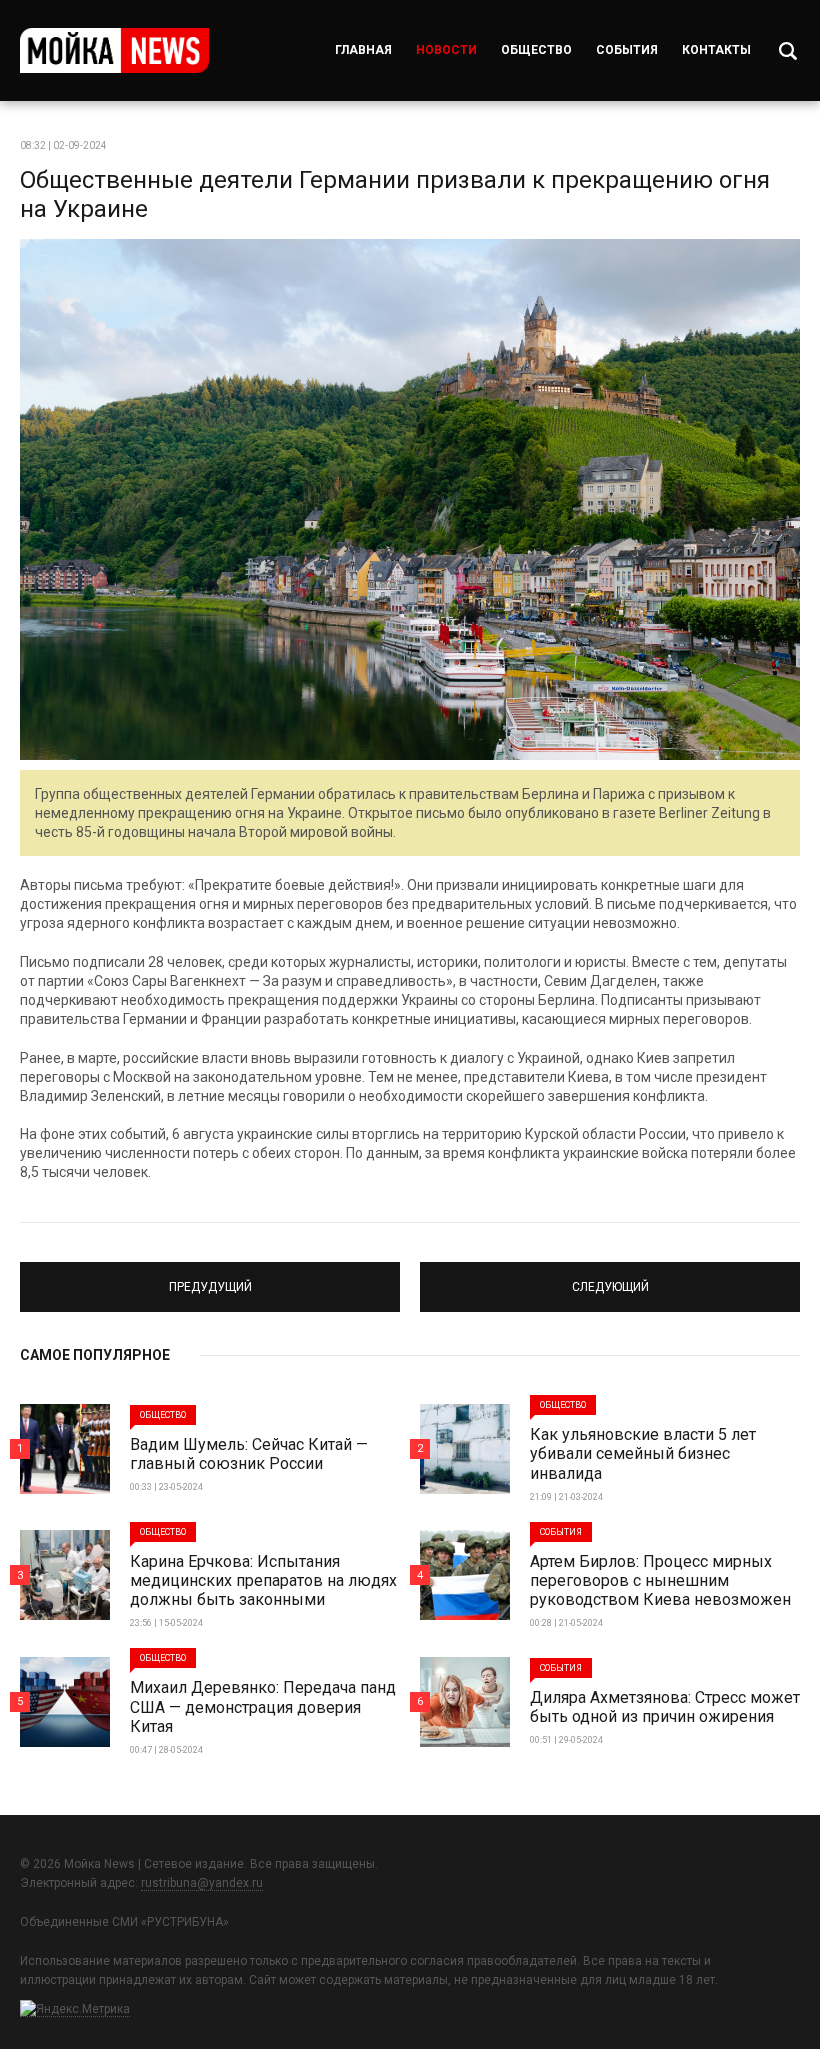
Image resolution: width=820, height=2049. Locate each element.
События (627, 50)
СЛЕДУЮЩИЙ (610, 1278)
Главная (363, 50)
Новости (446, 50)
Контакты (716, 50)
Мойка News (114, 50)
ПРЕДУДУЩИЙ (210, 1278)
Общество (536, 50)
